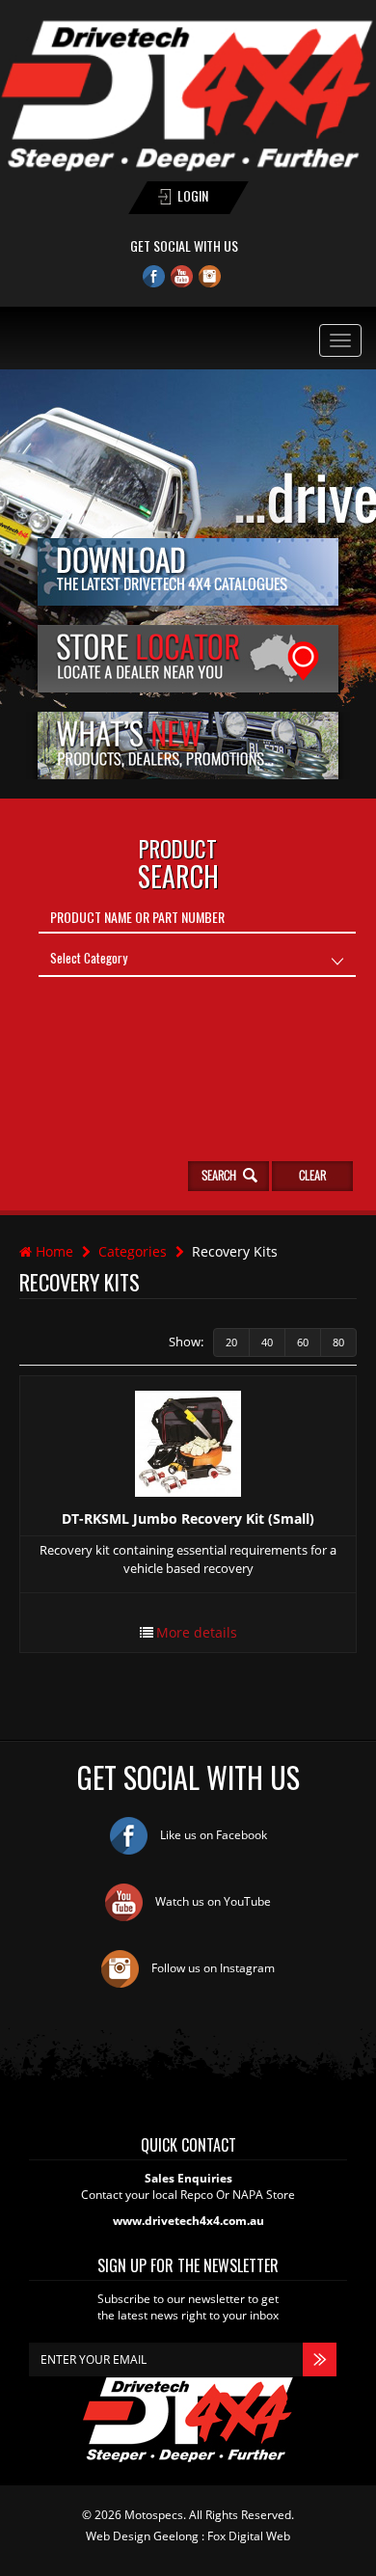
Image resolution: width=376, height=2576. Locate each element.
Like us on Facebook (212, 1835)
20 (231, 1342)
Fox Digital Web (249, 2536)
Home (53, 1251)
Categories (133, 1251)
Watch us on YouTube (212, 1901)
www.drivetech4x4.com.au (188, 2221)
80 (338, 1342)
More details (197, 1632)
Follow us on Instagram (212, 1968)
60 (303, 1342)
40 (267, 1342)
